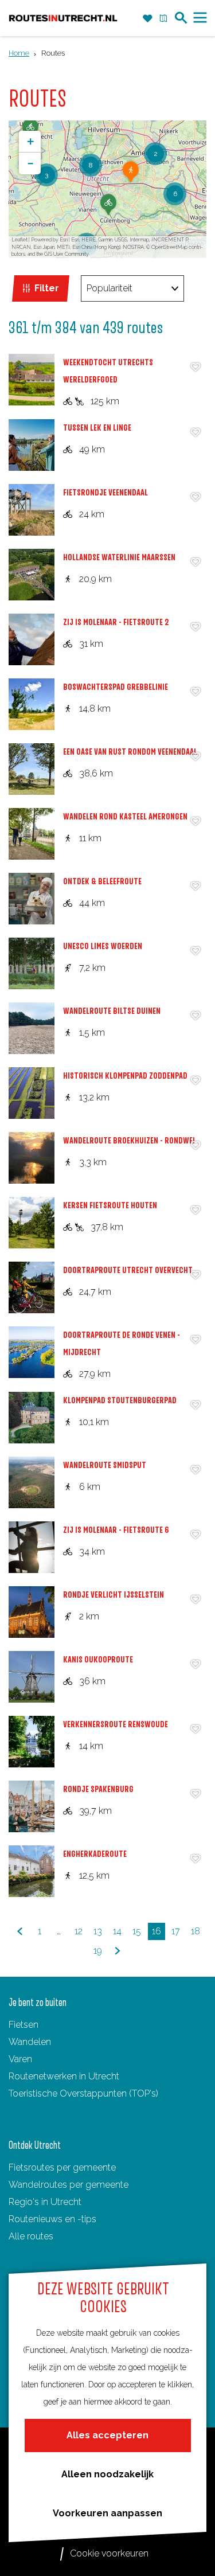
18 (197, 1933)
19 (99, 1952)
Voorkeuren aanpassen (107, 2513)
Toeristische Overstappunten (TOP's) (83, 2093)
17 (177, 1933)
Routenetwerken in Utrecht (64, 2076)
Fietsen (24, 2025)
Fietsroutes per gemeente (62, 2167)
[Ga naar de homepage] (63, 18)
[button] (108, 209)
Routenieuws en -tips (52, 2219)
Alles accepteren (107, 2435)
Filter (47, 288)
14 (118, 1933)
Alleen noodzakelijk (107, 2474)
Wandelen (30, 2042)
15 (138, 1933)
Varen (20, 2059)
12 (80, 1933)
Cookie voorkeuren (109, 2553)
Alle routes (31, 2236)
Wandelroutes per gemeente (69, 2185)
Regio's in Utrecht (45, 2202)
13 (99, 1933)
